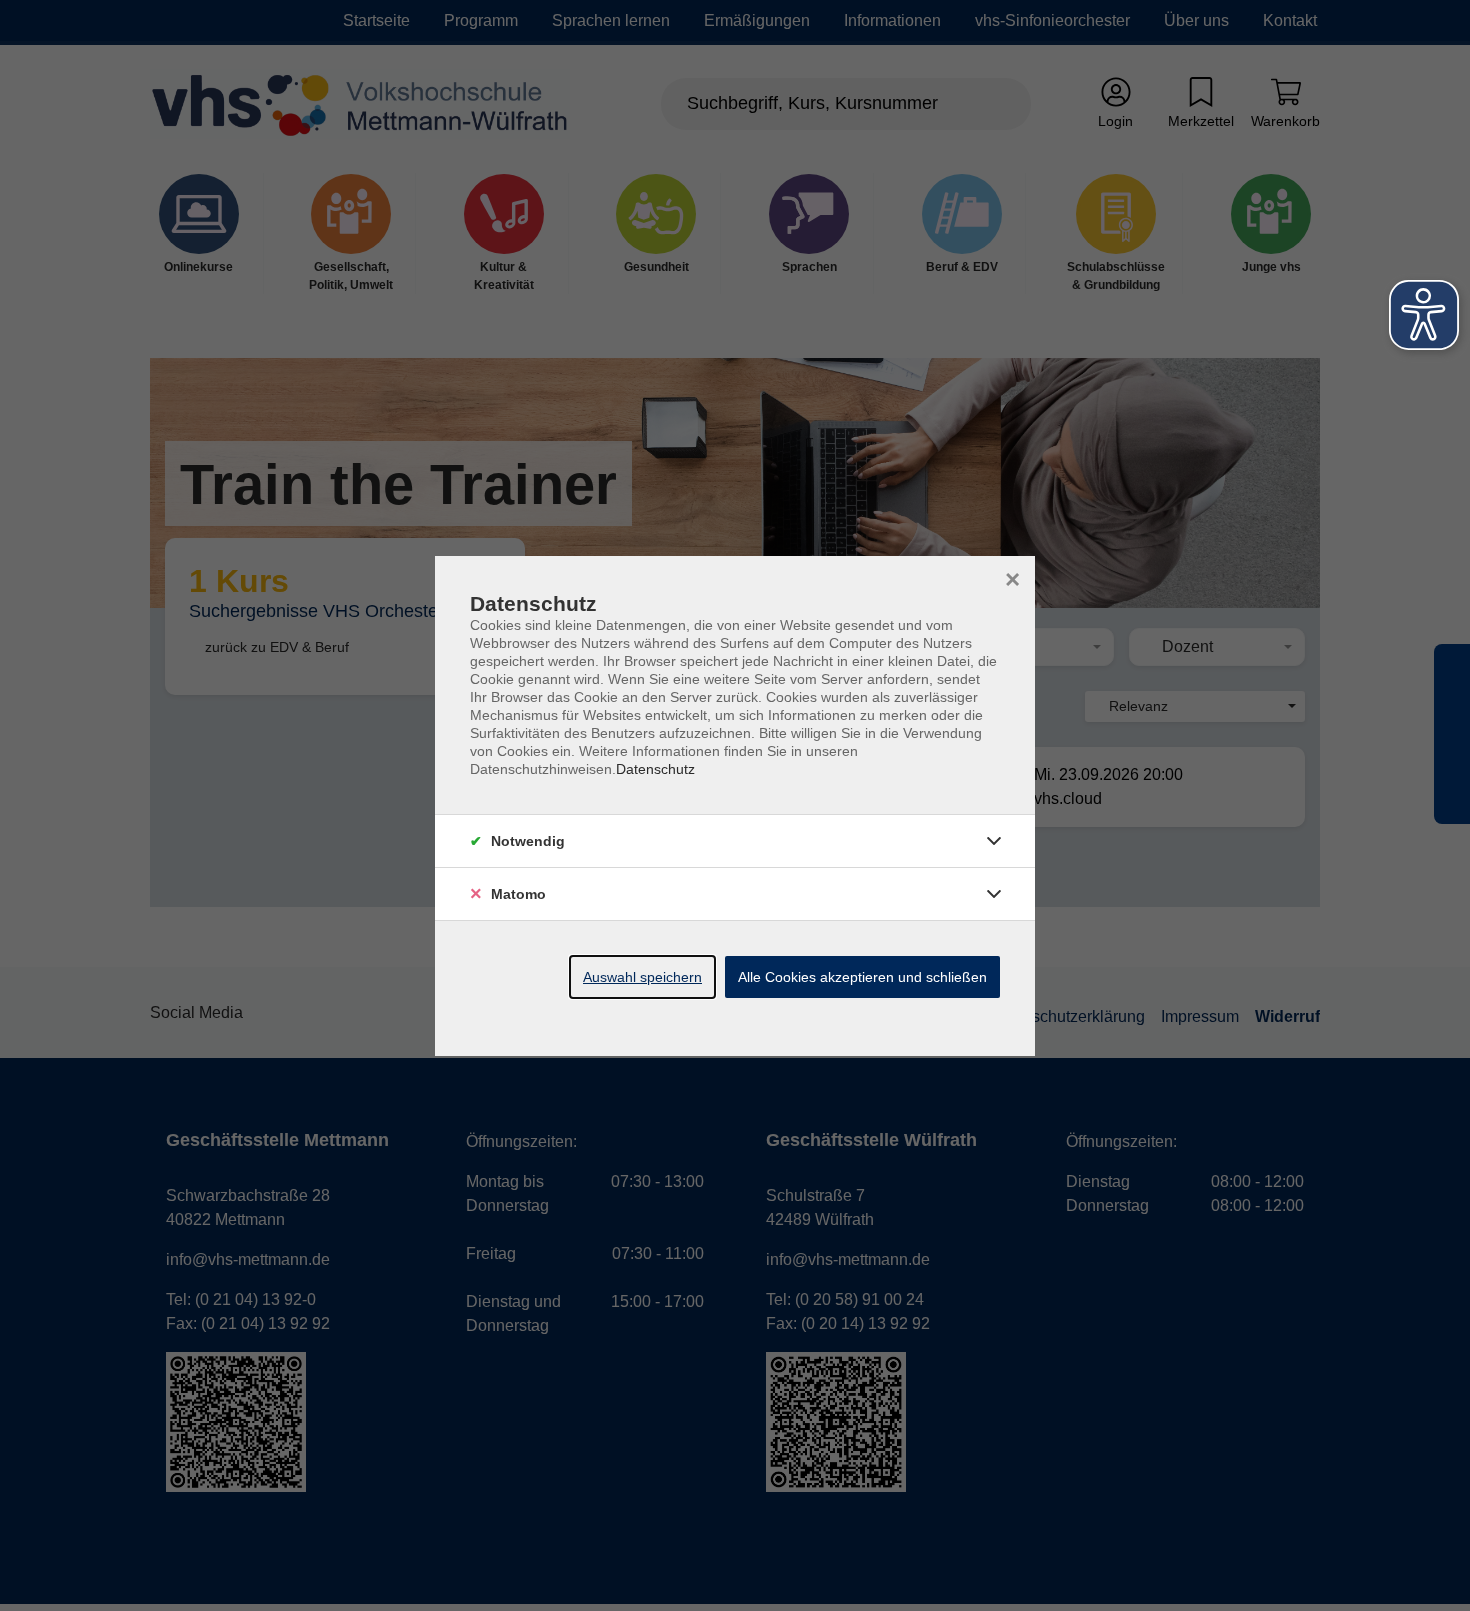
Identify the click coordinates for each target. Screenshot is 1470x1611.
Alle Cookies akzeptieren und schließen (862, 977)
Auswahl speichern (642, 977)
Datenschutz (655, 769)
